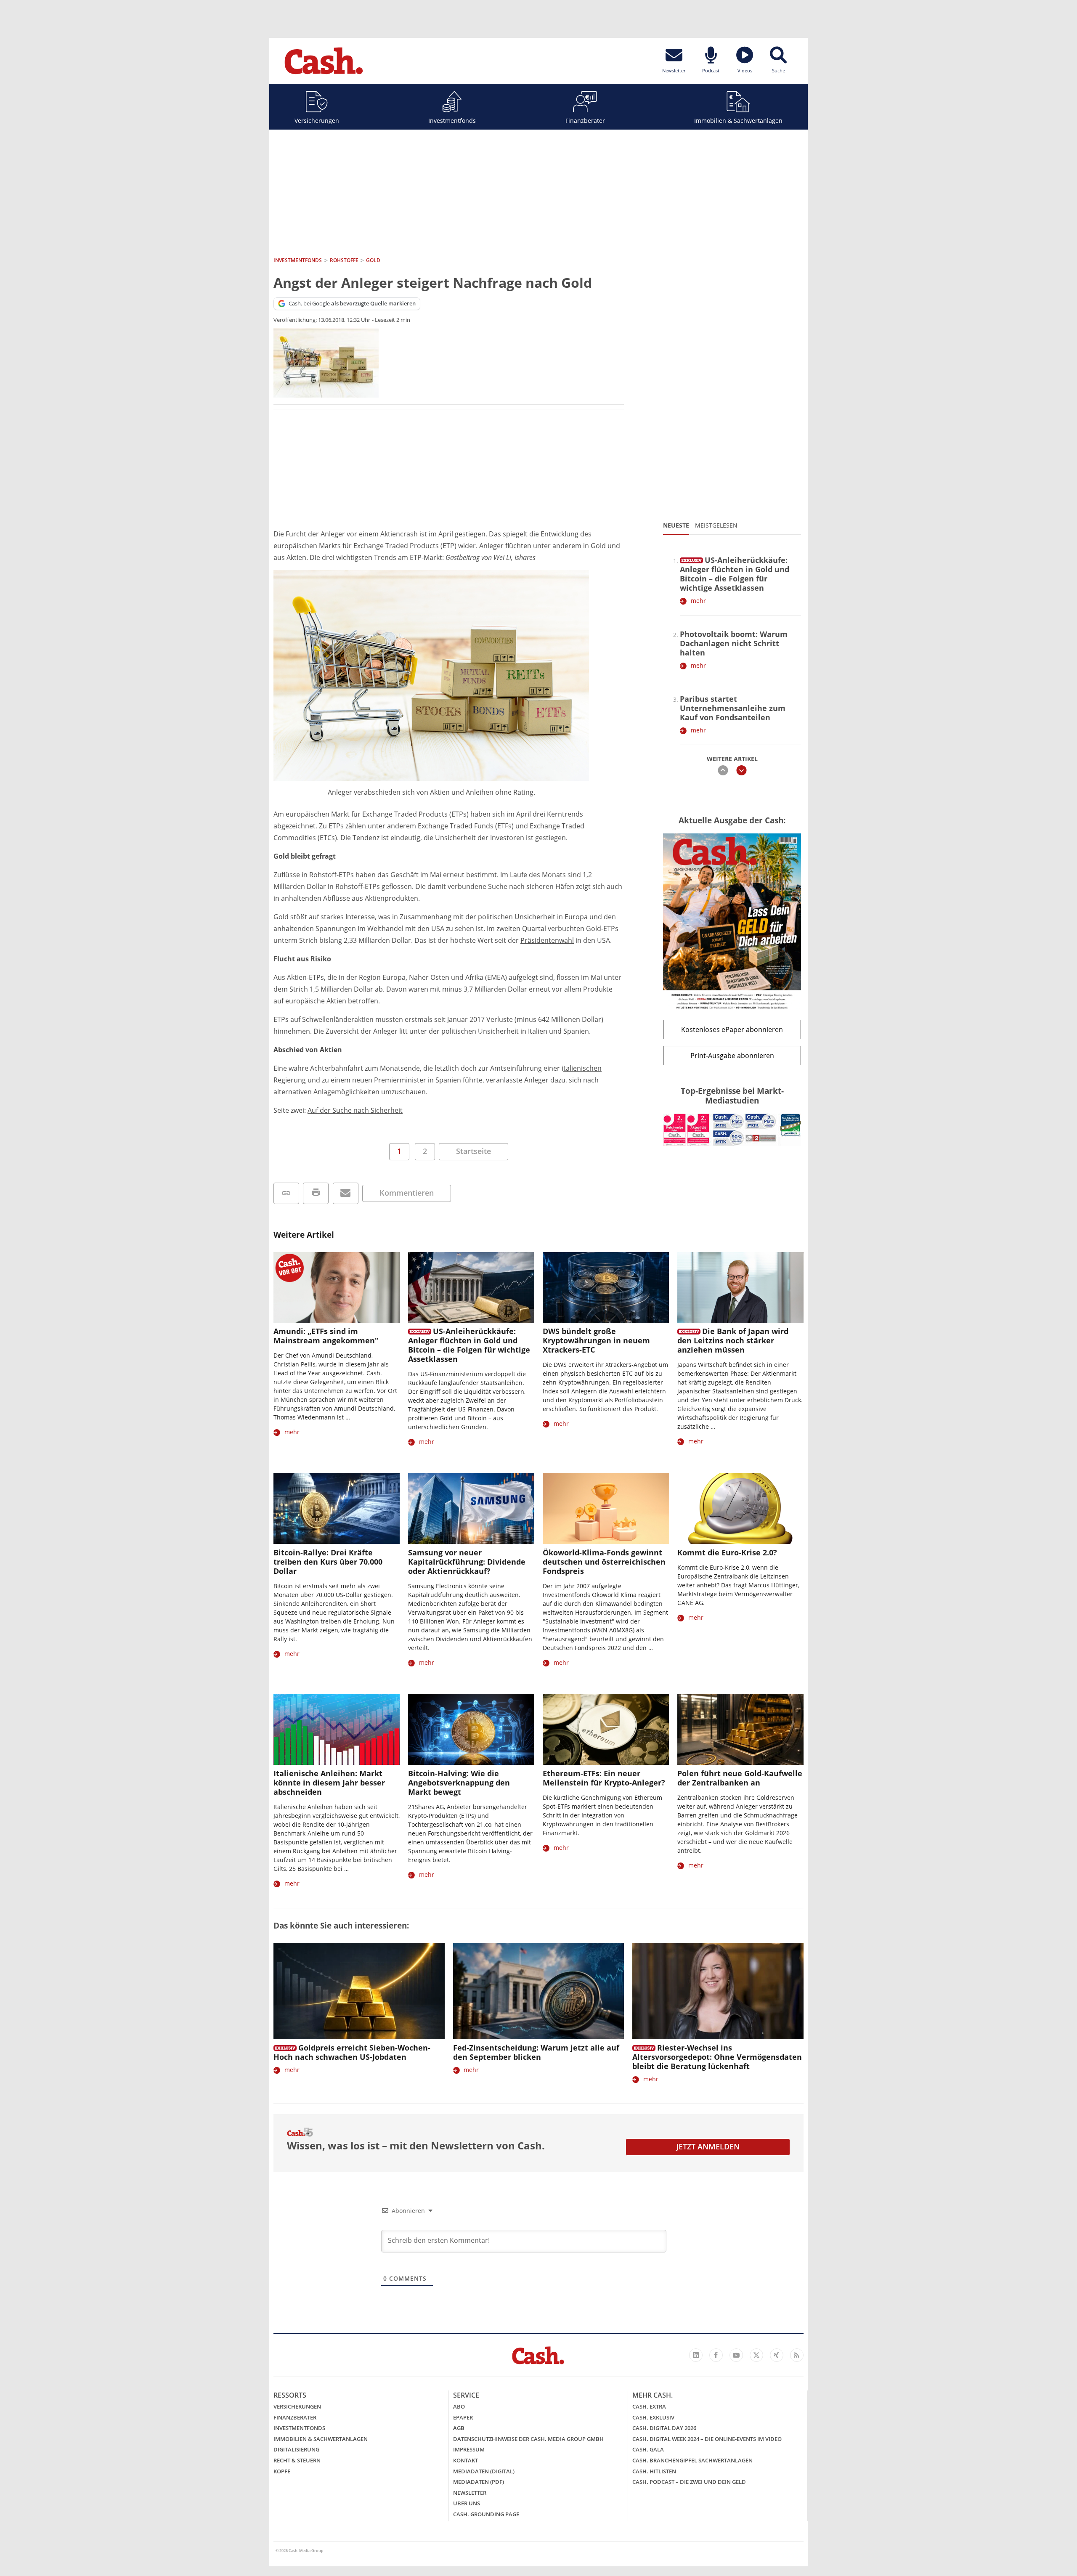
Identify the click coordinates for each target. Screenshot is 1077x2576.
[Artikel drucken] (316, 1193)
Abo (459, 2406)
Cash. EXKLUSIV (653, 2417)
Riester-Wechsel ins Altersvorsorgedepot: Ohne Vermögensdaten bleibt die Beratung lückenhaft (717, 2057)
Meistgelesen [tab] (716, 525)
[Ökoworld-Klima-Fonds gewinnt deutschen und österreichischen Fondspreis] (606, 1508)
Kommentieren (407, 1193)
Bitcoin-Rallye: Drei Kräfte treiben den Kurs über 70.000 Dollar (328, 1562)
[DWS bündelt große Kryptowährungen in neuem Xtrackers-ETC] (606, 1288)
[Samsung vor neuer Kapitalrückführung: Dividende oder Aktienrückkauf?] (471, 1508)
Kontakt (466, 2460)
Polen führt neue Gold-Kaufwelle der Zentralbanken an (740, 1778)
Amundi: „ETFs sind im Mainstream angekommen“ (326, 1336)
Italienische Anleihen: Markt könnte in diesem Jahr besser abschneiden (329, 1783)
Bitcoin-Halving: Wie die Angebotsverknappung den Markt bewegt (459, 1783)
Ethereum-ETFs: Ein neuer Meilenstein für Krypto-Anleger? (604, 1778)
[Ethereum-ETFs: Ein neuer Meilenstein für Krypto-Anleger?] (606, 1729)
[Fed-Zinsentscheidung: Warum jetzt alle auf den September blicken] (539, 1991)
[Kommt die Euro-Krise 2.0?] (740, 1508)
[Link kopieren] (286, 1193)
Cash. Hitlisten (654, 2471)
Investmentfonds (452, 121)
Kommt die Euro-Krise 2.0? (727, 1552)
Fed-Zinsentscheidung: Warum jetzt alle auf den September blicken (536, 2052)
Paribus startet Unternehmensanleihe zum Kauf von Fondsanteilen (733, 708)
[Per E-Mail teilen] (346, 1193)
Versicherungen (317, 121)
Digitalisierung (296, 2449)
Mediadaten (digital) (484, 2471)
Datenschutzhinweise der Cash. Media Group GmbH (528, 2439)
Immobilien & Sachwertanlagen (738, 121)
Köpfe (282, 2471)
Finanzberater (585, 121)
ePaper (463, 2417)
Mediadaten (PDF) (479, 2482)
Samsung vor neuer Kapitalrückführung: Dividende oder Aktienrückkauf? (467, 1562)
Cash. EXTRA (649, 2406)
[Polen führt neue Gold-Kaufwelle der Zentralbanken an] (740, 1729)
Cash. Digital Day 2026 (664, 2428)
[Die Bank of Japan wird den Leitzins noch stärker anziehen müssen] (740, 1288)
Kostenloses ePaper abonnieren (732, 1029)
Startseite (474, 1151)
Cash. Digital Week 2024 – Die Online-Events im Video (707, 2439)
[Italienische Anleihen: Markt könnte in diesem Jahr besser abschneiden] (337, 1729)
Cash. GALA (648, 2449)
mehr (698, 601)
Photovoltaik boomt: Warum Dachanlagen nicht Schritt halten (734, 643)
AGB (459, 2428)
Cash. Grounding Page (486, 2514)
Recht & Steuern (297, 2460)
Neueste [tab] (676, 525)
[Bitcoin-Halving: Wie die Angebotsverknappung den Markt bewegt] (471, 1729)
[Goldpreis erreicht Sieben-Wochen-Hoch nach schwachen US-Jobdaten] (359, 1991)
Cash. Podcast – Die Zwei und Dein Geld (689, 2482)
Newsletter (470, 2493)
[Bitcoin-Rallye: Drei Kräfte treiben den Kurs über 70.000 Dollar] (337, 1508)
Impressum (469, 2449)
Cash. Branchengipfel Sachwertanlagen (692, 2460)
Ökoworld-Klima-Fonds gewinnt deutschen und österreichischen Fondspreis (604, 1562)
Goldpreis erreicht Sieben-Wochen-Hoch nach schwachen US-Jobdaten (352, 2052)
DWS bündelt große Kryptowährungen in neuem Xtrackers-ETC (596, 1340)
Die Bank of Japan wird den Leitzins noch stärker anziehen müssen (733, 1340)
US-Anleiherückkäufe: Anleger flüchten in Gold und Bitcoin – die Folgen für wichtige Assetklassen (735, 574)
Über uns (467, 2503)
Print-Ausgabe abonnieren (732, 1056)
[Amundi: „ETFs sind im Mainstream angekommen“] (337, 1288)
